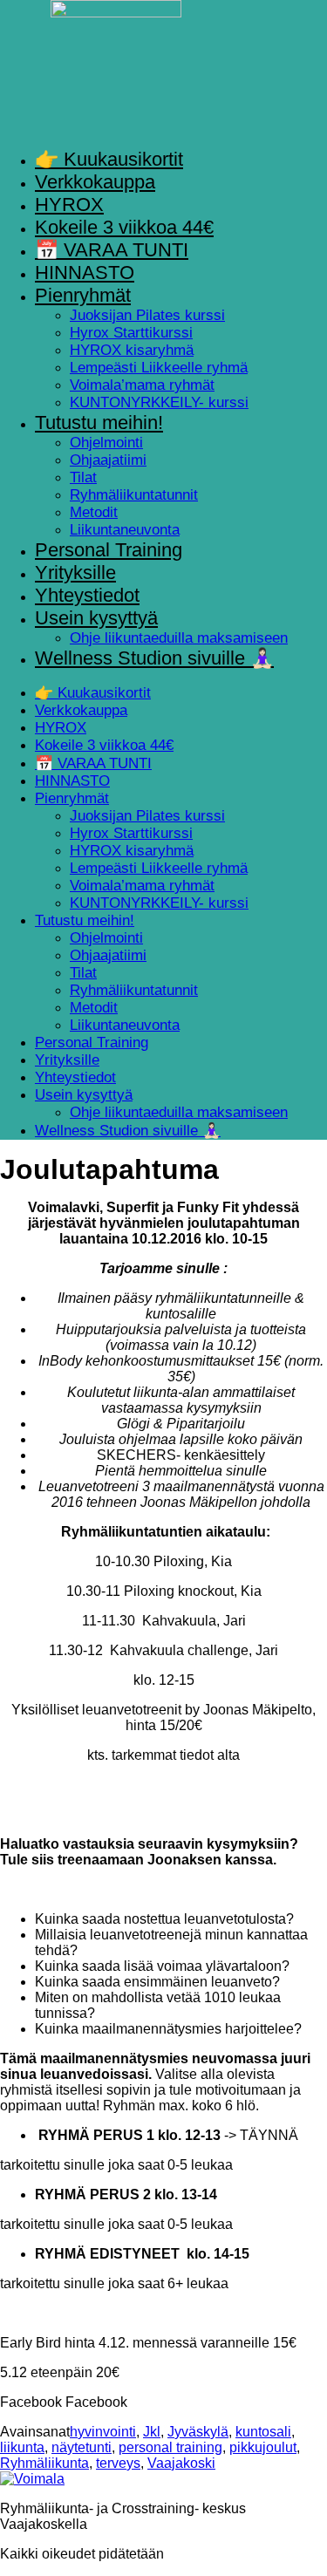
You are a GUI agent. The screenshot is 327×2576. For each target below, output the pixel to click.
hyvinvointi (103, 2432)
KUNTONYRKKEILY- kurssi (159, 402)
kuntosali (263, 2432)
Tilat (83, 477)
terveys (118, 2463)
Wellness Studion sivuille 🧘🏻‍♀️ (154, 658)
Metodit (94, 512)
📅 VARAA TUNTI (112, 250)
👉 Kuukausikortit (109, 159)
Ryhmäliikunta (44, 2463)
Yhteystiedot (87, 595)
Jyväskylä (198, 2432)
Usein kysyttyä (96, 618)
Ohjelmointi (106, 443)
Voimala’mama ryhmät (142, 385)
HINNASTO (85, 273)
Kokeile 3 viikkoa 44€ (124, 227)
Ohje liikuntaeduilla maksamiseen (179, 638)
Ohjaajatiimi (108, 460)
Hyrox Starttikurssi (131, 333)
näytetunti (82, 2447)
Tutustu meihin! (99, 423)
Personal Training (109, 550)
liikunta (22, 2447)
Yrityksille (75, 572)
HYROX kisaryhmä (132, 350)
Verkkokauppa (95, 182)
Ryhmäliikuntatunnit (134, 495)
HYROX (69, 204)
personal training (170, 2447)
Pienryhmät (83, 295)
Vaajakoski (181, 2463)
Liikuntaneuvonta (125, 530)
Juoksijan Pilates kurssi (147, 315)
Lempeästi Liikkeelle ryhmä (159, 368)
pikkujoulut (263, 2447)
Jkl (152, 2432)
